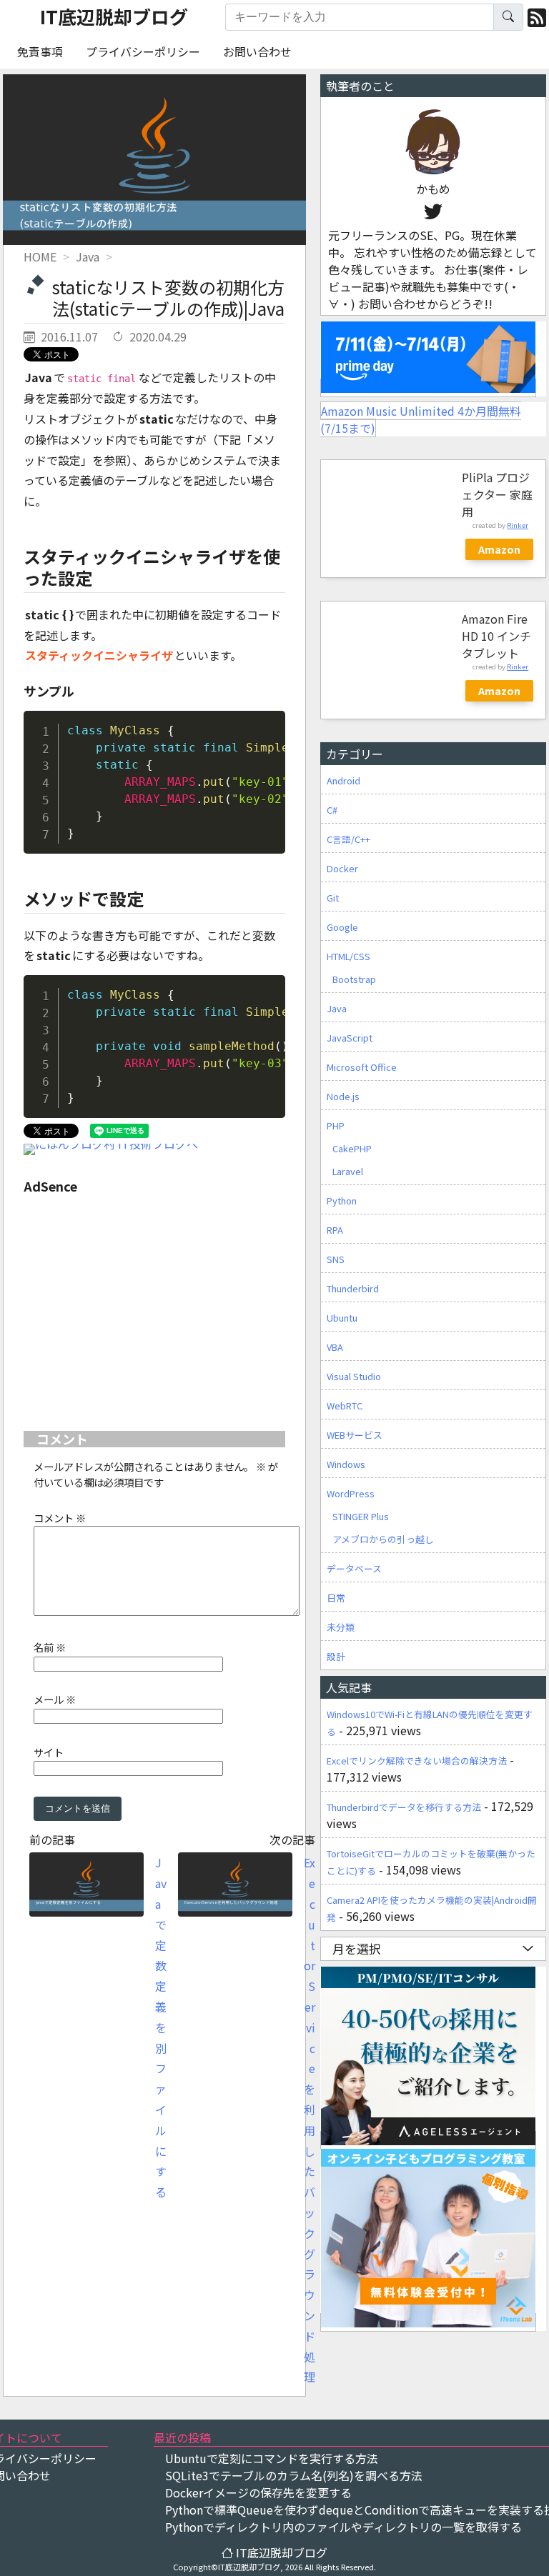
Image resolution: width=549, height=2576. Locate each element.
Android (343, 780)
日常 (336, 1598)
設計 (336, 1656)
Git (333, 898)
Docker (342, 868)
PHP (336, 1125)
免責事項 (40, 51)
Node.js (343, 1096)
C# (332, 810)
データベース (354, 1568)
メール (55, 1699)
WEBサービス (355, 1435)
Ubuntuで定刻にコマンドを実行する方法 (272, 2458)
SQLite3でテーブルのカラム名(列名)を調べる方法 (294, 2475)
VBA (335, 1347)
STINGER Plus (361, 1516)
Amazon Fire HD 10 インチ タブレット (496, 636)
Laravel (348, 1171)
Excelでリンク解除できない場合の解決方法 (417, 1761)
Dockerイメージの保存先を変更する (258, 2492)
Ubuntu (342, 1318)
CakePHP (352, 1148)
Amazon (499, 549)
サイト (49, 1752)
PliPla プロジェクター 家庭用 (497, 494)
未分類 (341, 1627)
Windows (346, 1464)
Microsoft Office (362, 1067)
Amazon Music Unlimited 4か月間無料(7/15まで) (421, 419)
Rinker (518, 525)
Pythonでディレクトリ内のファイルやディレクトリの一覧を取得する (343, 2527)
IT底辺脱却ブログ (114, 16)
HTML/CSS (348, 956)
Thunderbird (353, 1288)
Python (342, 1200)
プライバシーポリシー (143, 51)
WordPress (351, 1493)
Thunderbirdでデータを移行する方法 (404, 1807)
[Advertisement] (154, 1305)
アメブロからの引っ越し (383, 1539)
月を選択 (357, 1948)
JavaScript (350, 1038)
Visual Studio (354, 1376)
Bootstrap (354, 979)
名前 (50, 1647)
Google (342, 927)
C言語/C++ (348, 839)
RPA (335, 1230)
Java (337, 1008)
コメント (60, 1518)
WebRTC (345, 1406)
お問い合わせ (257, 51)
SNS (336, 1259)
